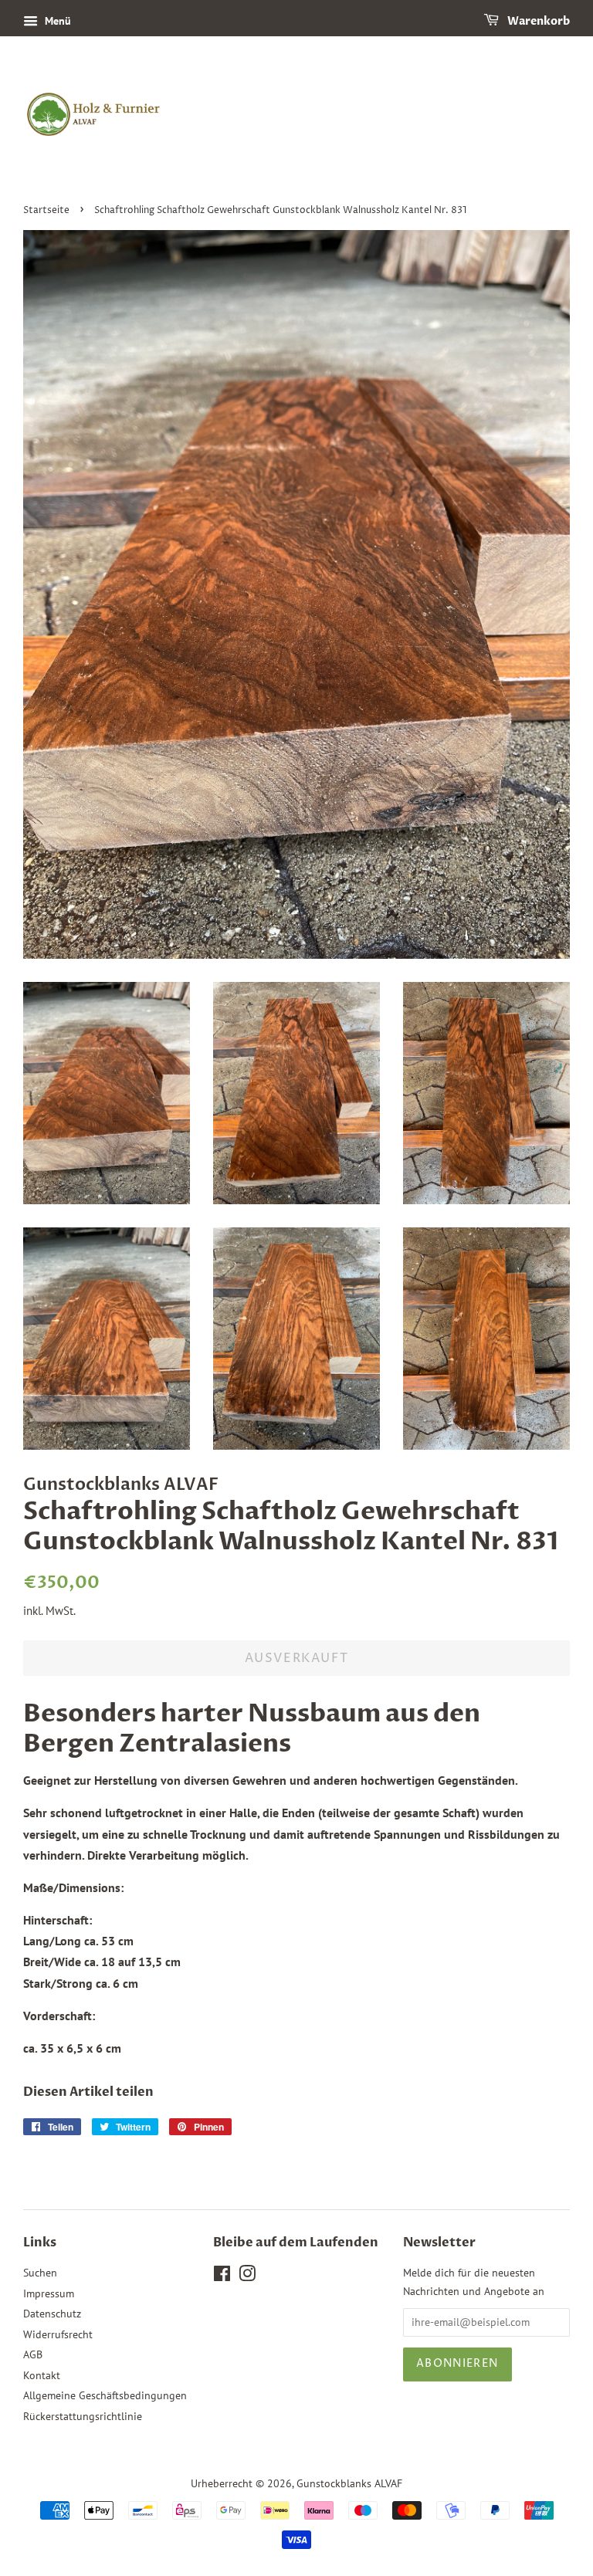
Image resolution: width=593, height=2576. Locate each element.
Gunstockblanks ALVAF (349, 2483)
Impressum (49, 2293)
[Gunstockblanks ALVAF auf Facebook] (222, 2276)
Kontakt (42, 2375)
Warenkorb (537, 21)
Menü (56, 21)
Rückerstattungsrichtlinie (83, 2416)
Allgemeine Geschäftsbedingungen (105, 2395)
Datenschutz (52, 2314)
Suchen (40, 2273)
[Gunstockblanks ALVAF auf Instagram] (247, 2276)
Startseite (46, 210)
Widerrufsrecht (58, 2334)
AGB (33, 2354)
